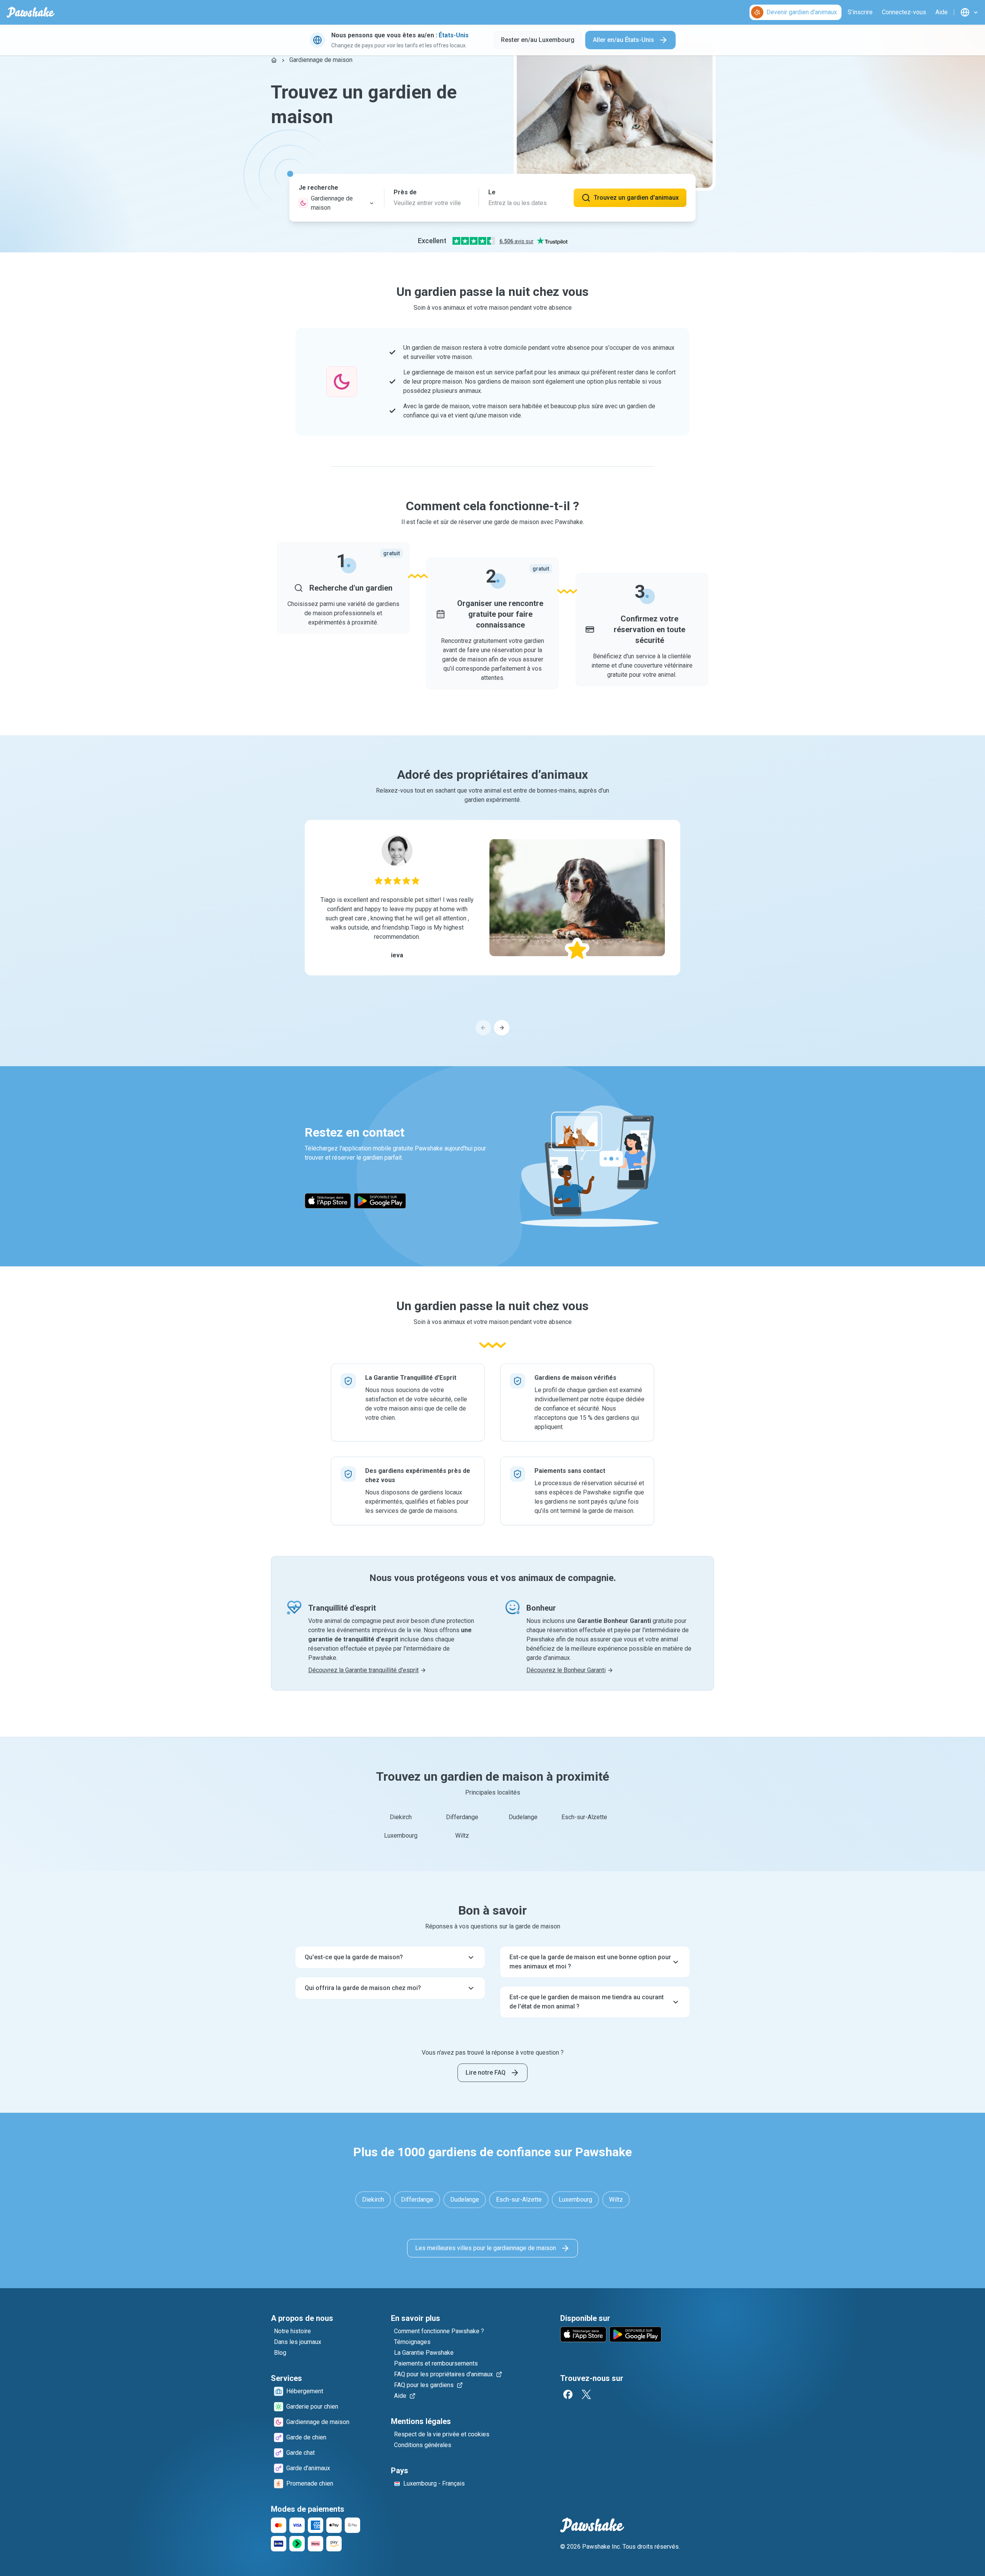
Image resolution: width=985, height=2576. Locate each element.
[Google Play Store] (380, 1201)
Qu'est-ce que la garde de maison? (354, 1957)
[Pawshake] (31, 12)
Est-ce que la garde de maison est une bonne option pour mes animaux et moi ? (590, 1962)
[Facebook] (568, 2394)
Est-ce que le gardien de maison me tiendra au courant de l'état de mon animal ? (587, 2002)
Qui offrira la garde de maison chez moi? (363, 1988)
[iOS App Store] (328, 1201)
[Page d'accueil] (274, 60)
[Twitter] (586, 2394)
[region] (492, 928)
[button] (337, 198)
